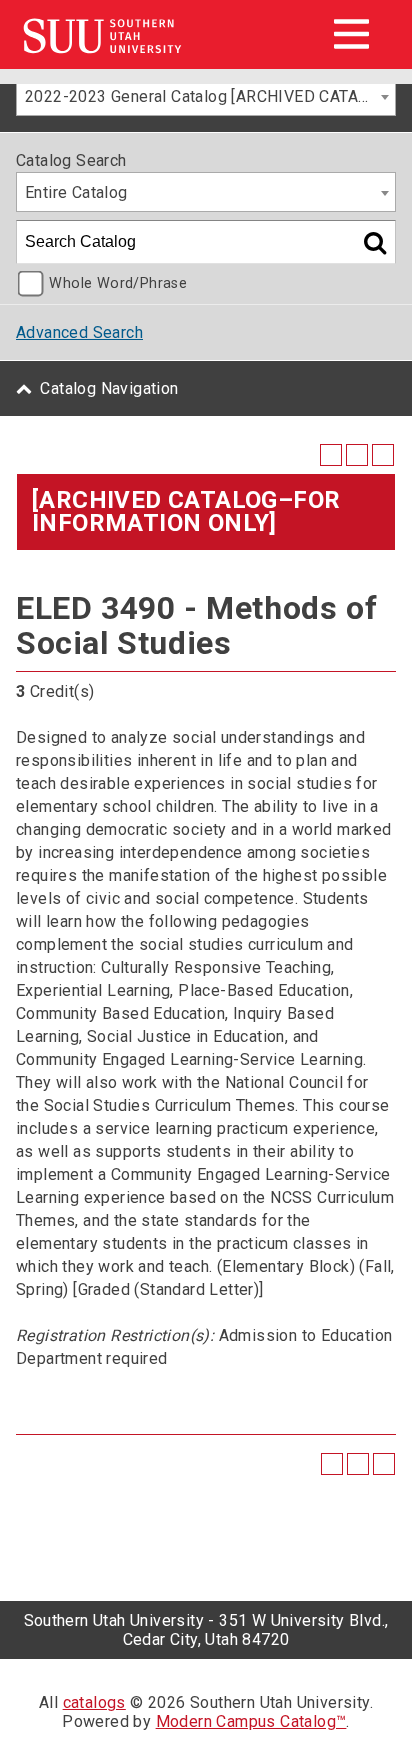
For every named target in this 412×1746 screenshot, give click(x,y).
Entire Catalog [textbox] (76, 192)
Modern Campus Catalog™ (251, 1721)
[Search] (375, 242)
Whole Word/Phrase (118, 283)
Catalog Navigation (109, 388)
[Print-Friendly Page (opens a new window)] (357, 455)
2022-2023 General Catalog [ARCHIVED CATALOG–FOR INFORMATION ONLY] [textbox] (210, 96)
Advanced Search (79, 332)
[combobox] (206, 96)
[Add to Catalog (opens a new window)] (331, 455)
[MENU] (351, 34)
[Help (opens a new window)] (383, 455)
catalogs (94, 1702)
